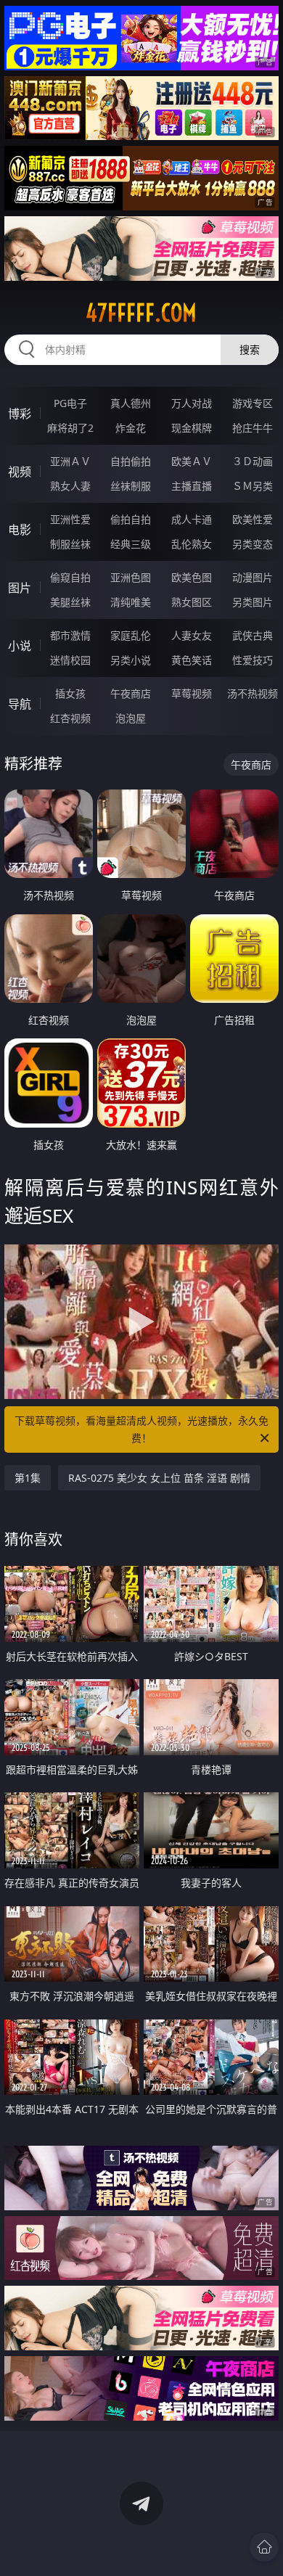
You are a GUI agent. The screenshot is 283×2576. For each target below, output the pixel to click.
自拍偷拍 (131, 461)
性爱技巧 (253, 660)
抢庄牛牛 (253, 428)
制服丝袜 (70, 544)
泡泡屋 (131, 718)
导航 (20, 704)
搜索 (250, 349)
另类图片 (253, 602)
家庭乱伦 (131, 635)
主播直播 (192, 486)
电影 (20, 530)
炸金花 (131, 428)
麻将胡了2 (70, 428)
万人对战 (192, 403)
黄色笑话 (192, 660)
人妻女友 (192, 635)
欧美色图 (192, 577)
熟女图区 (192, 602)
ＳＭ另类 (253, 486)
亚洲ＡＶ (70, 461)
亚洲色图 (131, 577)
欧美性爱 (253, 519)
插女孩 (70, 693)
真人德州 (131, 403)
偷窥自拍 (70, 577)
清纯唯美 (131, 602)
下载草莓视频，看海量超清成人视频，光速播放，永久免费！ (141, 1429)
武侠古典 (253, 635)
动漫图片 (253, 577)
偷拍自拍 (131, 519)
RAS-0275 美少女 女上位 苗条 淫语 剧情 (159, 1478)
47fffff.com (141, 313)
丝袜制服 (131, 486)
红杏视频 (70, 718)
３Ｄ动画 (253, 461)
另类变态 (253, 544)
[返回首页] (264, 2547)
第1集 (28, 1478)
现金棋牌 (192, 428)
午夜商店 (131, 693)
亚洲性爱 (70, 519)
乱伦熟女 (192, 544)
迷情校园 (70, 660)
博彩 (20, 414)
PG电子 (70, 403)
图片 (20, 588)
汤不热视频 (253, 693)
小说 (20, 646)
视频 (20, 472)
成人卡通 (192, 519)
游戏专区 (253, 403)
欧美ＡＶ (192, 461)
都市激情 (70, 635)
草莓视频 (192, 693)
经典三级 (131, 544)
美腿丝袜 (70, 602)
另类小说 (131, 660)
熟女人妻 (70, 486)
